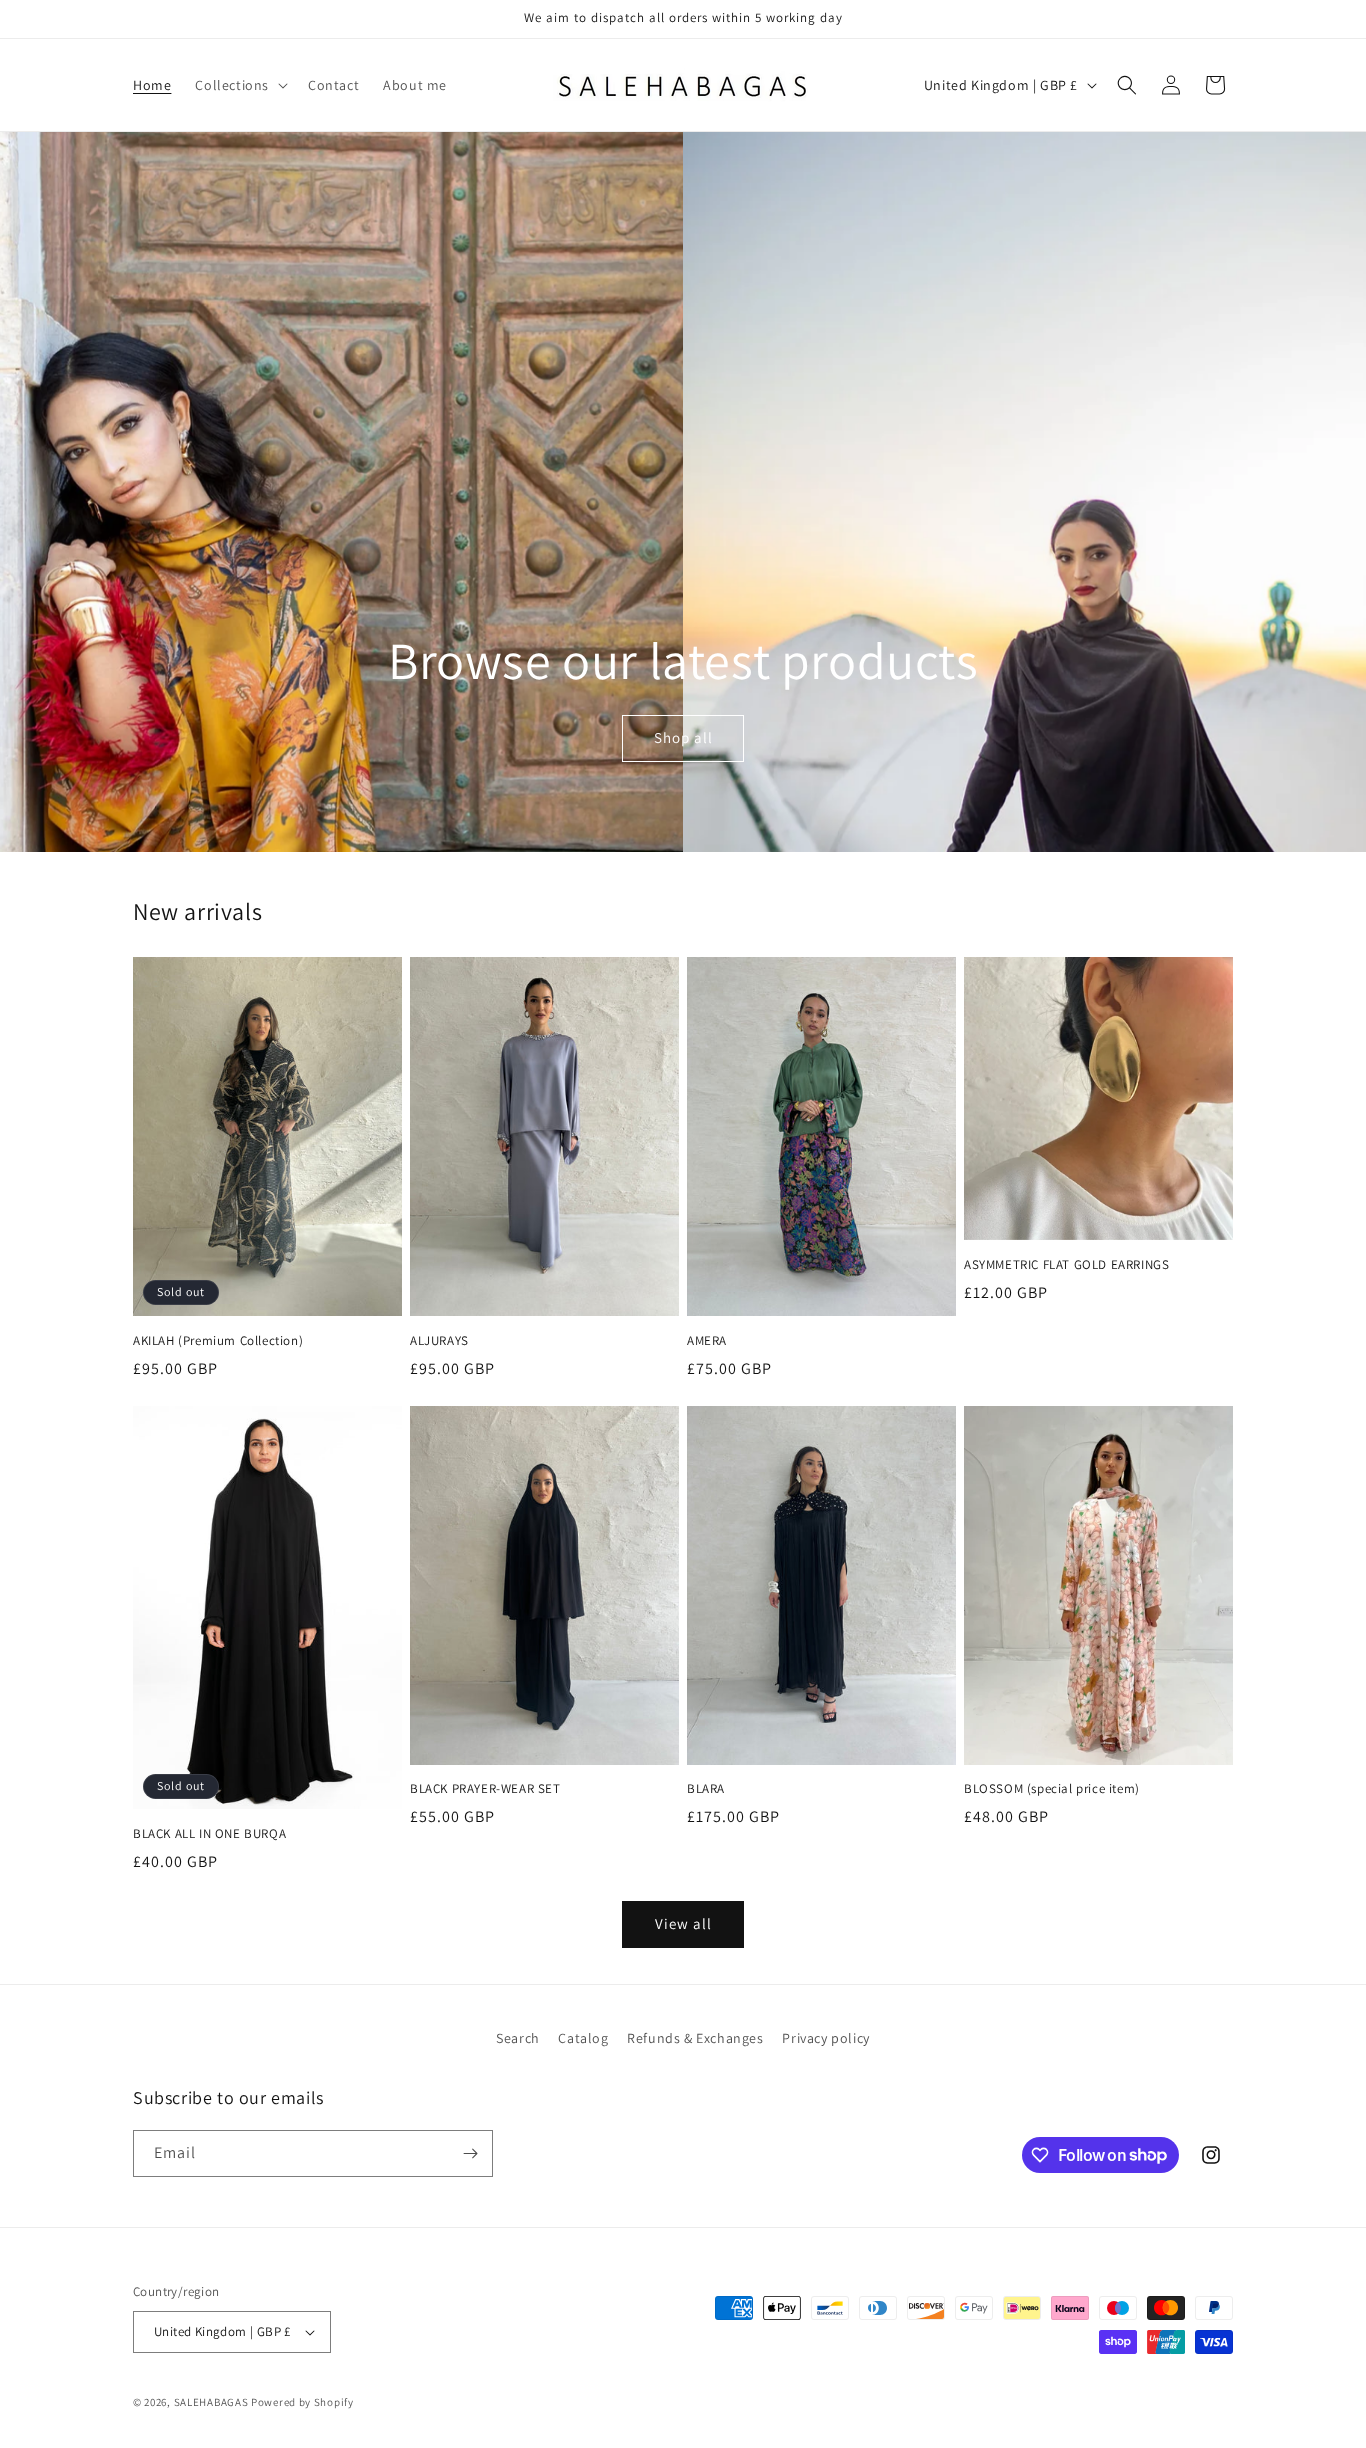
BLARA (706, 1789)
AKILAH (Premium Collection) (218, 1341)
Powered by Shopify (302, 2402)
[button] (239, 85)
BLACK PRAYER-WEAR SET (485, 1789)
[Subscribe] (470, 2153)
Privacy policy (825, 2038)
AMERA (707, 1341)
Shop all (682, 738)
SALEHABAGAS (211, 2402)
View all (683, 1923)
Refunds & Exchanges (695, 2038)
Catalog (583, 2038)
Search (518, 2038)
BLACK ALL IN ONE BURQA (209, 1834)
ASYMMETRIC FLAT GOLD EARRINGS (1066, 1265)
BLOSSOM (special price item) (1052, 1789)
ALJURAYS (439, 1341)
